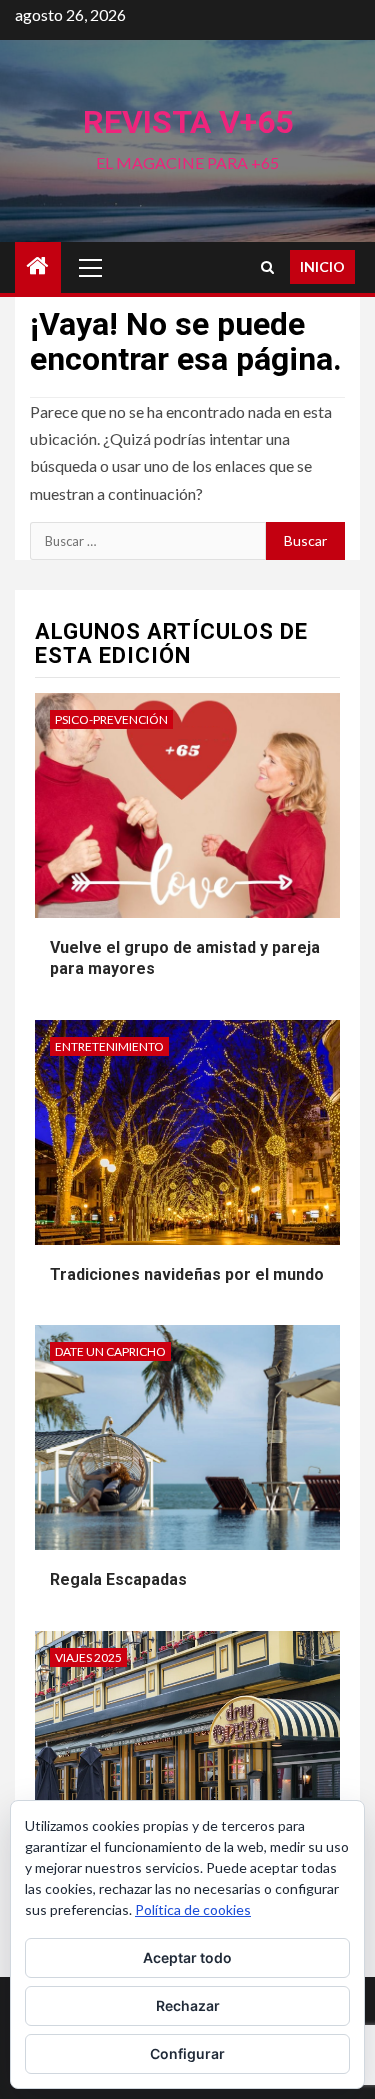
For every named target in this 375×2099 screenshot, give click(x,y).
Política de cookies (193, 1909)
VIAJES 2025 (88, 1657)
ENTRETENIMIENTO (109, 1046)
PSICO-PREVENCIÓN (111, 719)
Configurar (187, 2053)
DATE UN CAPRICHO (110, 1351)
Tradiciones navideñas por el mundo (187, 1274)
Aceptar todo (187, 1957)
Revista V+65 (188, 122)
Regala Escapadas (118, 1579)
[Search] (267, 267)
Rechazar (188, 2005)
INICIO (322, 266)
